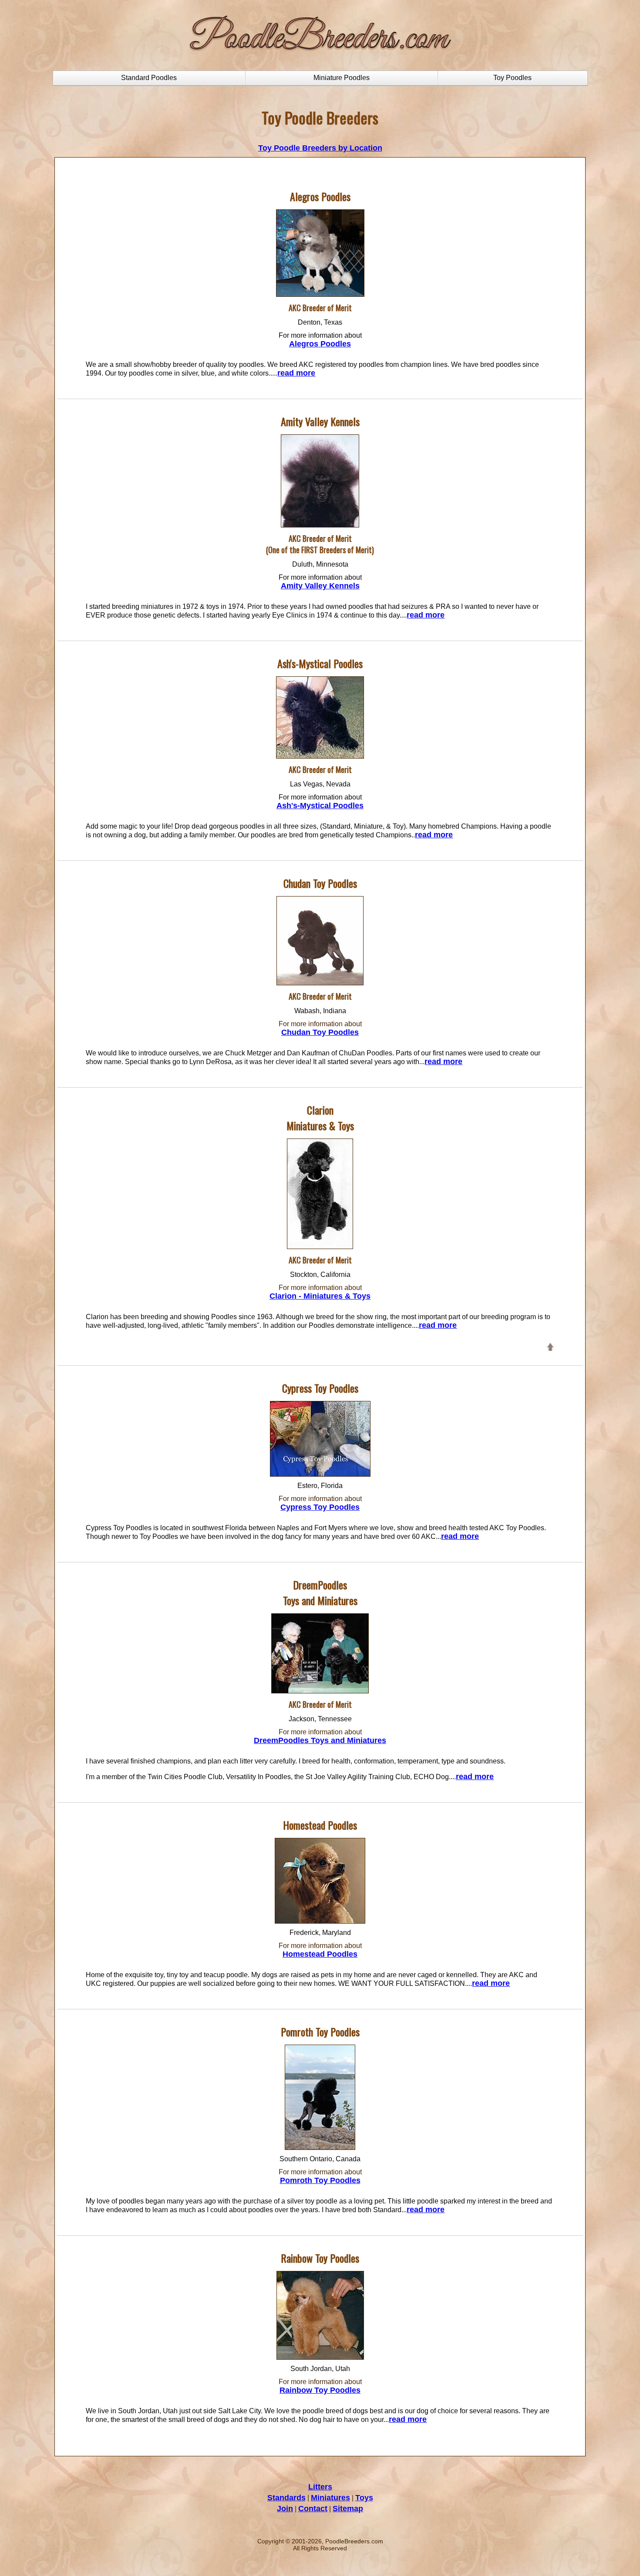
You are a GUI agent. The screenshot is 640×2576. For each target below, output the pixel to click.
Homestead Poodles (320, 1954)
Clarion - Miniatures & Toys (320, 1296)
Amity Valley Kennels (320, 586)
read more (296, 373)
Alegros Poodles (320, 344)
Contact (313, 2509)
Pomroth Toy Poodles (320, 2180)
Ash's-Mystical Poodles (320, 806)
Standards (286, 2498)
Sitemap (348, 2509)
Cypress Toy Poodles (320, 1507)
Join (285, 2509)
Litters (320, 2487)
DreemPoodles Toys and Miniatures (320, 1740)
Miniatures (330, 2498)
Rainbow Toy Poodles (320, 2390)
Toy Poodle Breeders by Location (320, 148)
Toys (364, 2498)
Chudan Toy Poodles (320, 1032)
